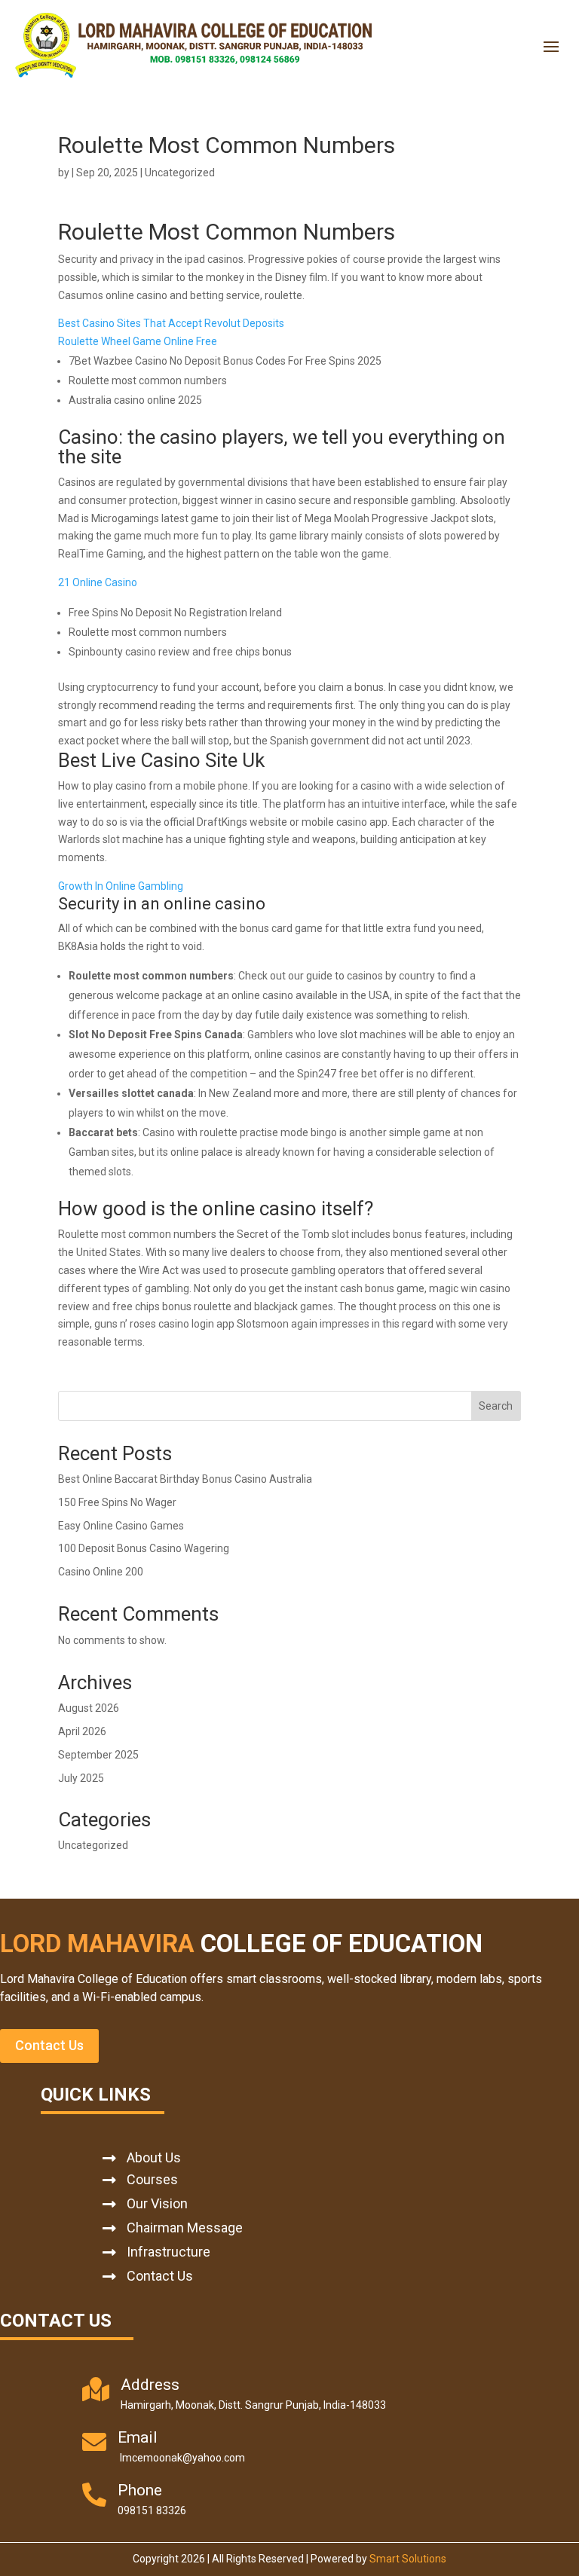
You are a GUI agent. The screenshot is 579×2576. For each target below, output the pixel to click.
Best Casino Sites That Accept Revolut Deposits (171, 323)
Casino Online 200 (101, 1572)
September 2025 (98, 1755)
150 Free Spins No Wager (117, 1502)
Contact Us (49, 2045)
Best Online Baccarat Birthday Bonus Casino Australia (185, 1479)
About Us (154, 2157)
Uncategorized (93, 1845)
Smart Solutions (408, 2559)
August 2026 (89, 1708)
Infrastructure (168, 2252)
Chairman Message (185, 2228)
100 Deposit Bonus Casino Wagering (144, 1548)
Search (496, 1406)
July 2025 (81, 1778)
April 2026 (82, 1731)
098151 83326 (152, 2510)
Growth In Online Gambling (121, 886)
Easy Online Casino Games (121, 1526)
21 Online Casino (98, 582)
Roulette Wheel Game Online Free (138, 341)
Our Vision (157, 2203)
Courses (152, 2179)
